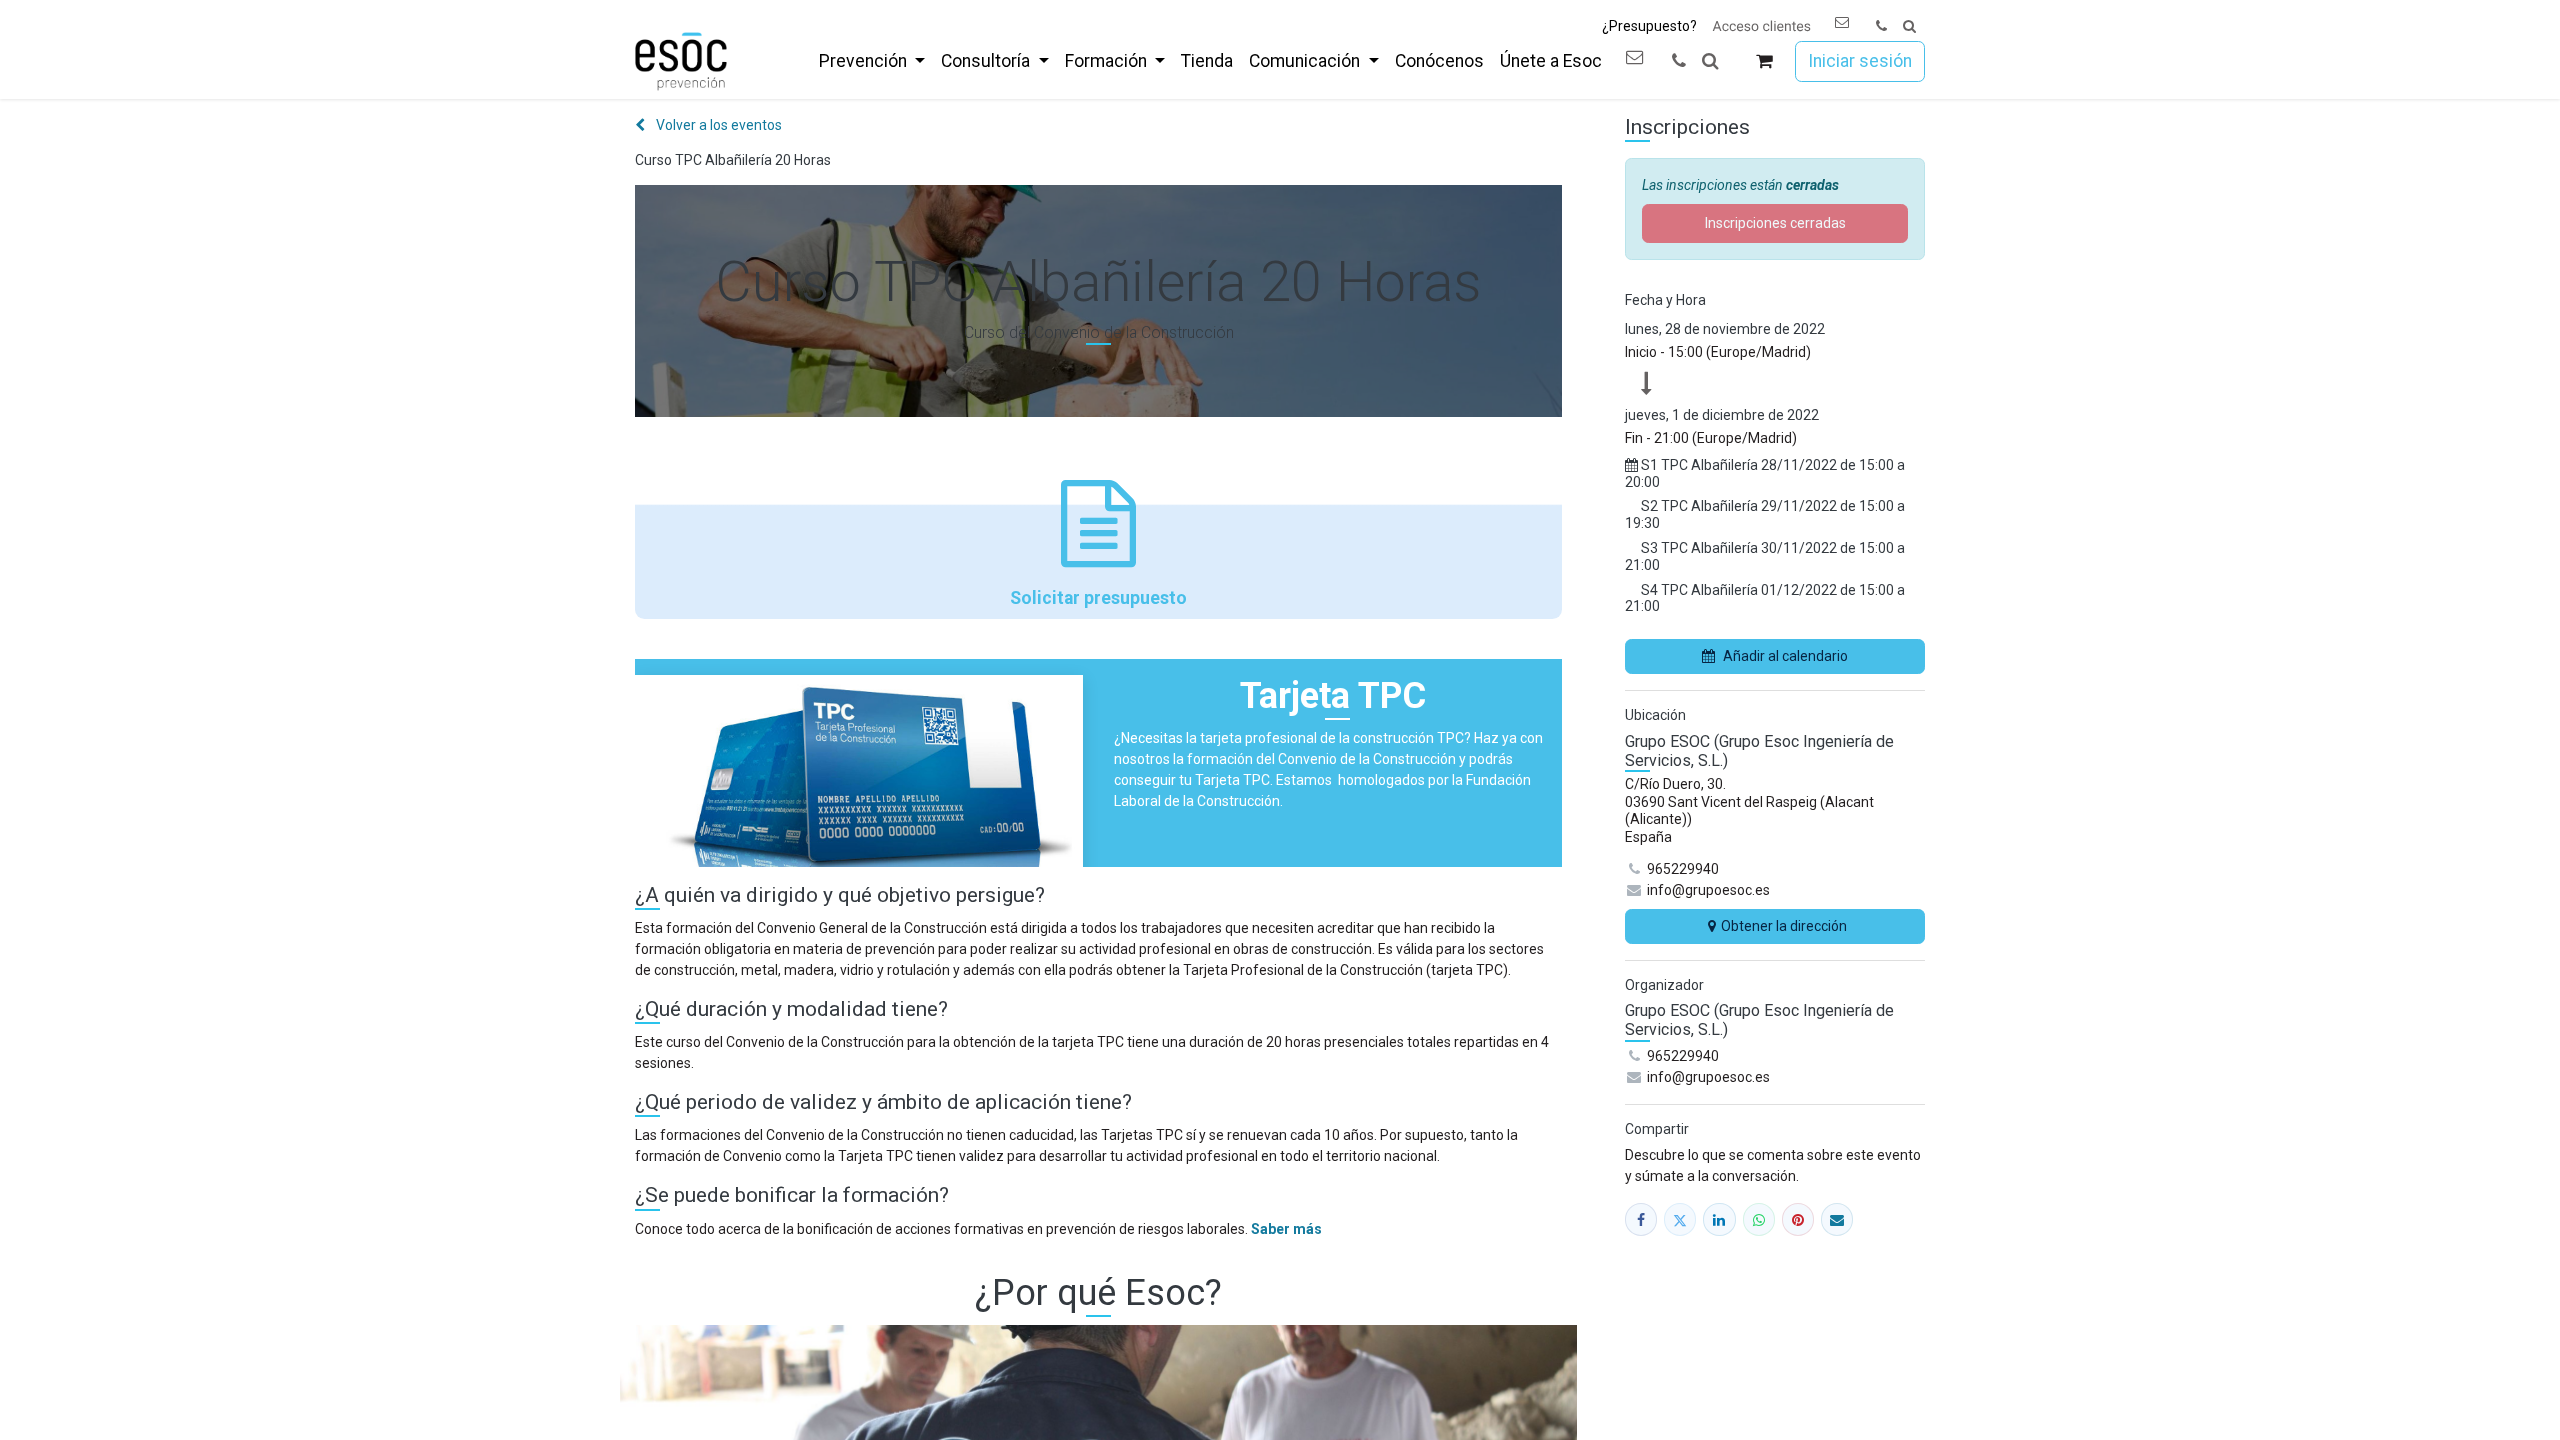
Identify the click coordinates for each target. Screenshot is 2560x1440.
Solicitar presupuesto (1098, 598)
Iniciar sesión (1860, 61)
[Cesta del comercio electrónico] (1764, 61)
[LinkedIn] (1719, 1219)
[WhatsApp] (1759, 1219)
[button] (1909, 26)
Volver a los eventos (717, 125)
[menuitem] (872, 61)
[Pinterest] (1798, 1219)
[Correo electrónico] (1837, 1219)
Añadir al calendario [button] (1785, 656)
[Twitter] (1680, 1219)
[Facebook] (1641, 1219)
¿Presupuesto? (1649, 26)
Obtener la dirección (1784, 926)
